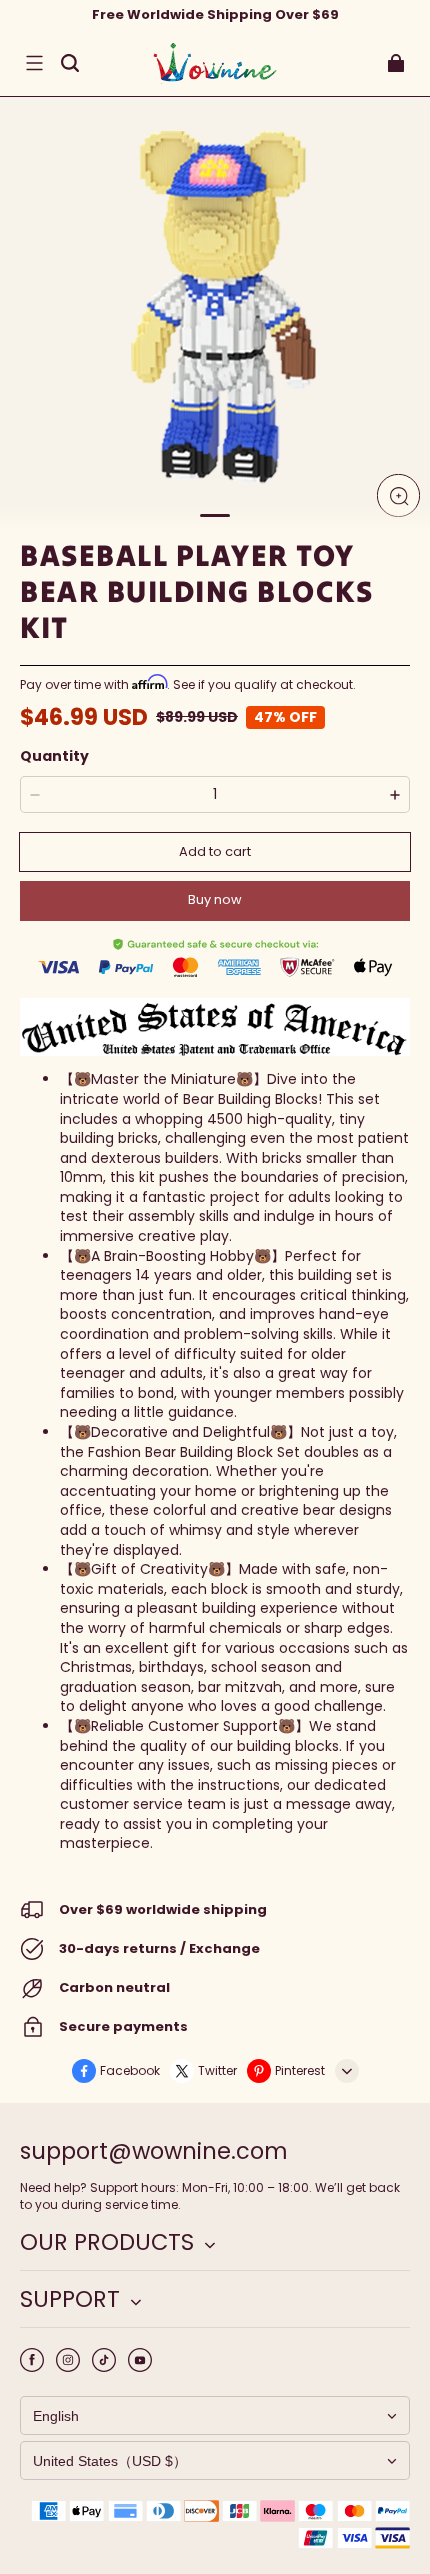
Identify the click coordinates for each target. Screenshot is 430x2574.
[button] (34, 63)
